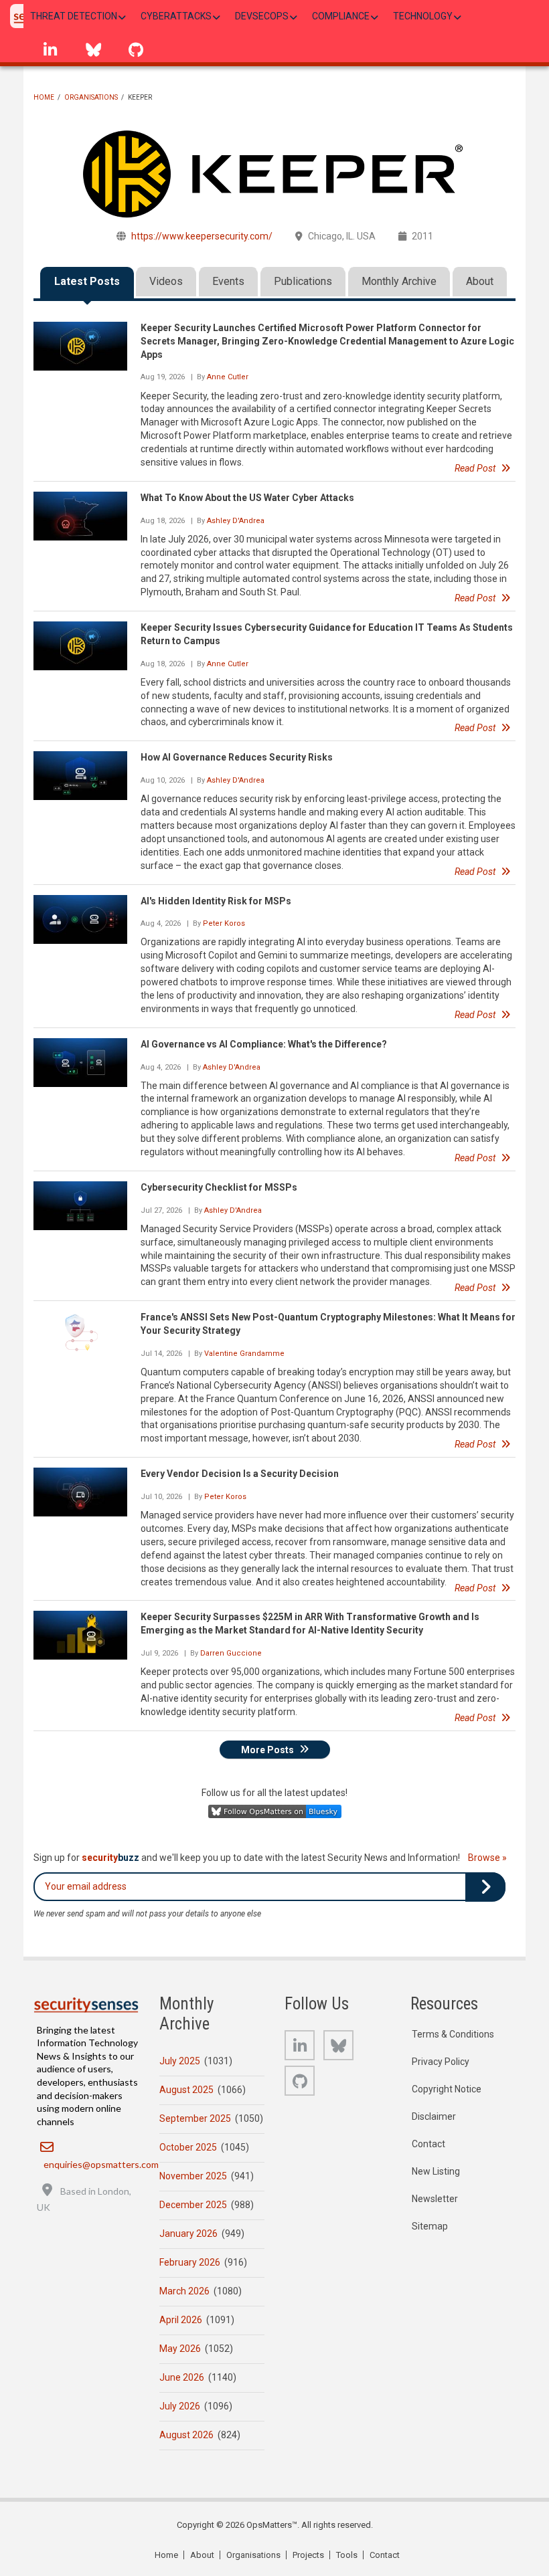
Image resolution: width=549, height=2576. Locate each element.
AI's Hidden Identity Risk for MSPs (216, 901)
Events (228, 281)
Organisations (91, 97)
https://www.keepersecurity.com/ (202, 236)
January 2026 (188, 2234)
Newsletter (435, 2199)
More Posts (267, 1749)
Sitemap (430, 2226)
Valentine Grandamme (244, 1354)
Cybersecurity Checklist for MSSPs (219, 1187)
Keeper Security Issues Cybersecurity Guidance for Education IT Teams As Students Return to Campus (327, 634)
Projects (308, 2555)
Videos (166, 281)
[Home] (86, 2005)
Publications (303, 281)
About (480, 281)
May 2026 (180, 2349)
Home (44, 97)
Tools (347, 2555)
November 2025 (193, 2176)
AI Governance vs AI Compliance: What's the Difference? (264, 1044)
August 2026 (186, 2435)
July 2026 (180, 2406)
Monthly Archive (399, 281)
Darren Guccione (231, 1653)
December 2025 (193, 2205)
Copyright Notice (447, 2089)
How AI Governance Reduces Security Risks (237, 757)
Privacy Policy (441, 2062)
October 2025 (188, 2147)
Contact (428, 2144)
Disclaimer (434, 2116)
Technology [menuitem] (423, 16)
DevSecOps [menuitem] (262, 16)
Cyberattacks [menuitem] (176, 16)
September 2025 (195, 2118)
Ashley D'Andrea (236, 521)
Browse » (487, 1858)
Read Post (475, 468)
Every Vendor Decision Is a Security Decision (240, 1474)
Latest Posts (87, 281)
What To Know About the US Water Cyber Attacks (247, 498)
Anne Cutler (228, 377)
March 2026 (184, 2291)
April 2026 (181, 2320)
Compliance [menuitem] (341, 16)
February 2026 (190, 2262)
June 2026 (182, 2377)
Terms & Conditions (453, 2034)
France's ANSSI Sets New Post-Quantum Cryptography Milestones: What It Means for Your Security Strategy (328, 1324)
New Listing (436, 2171)
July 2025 (180, 2061)
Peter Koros (224, 923)
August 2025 (186, 2090)
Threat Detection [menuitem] (74, 16)
